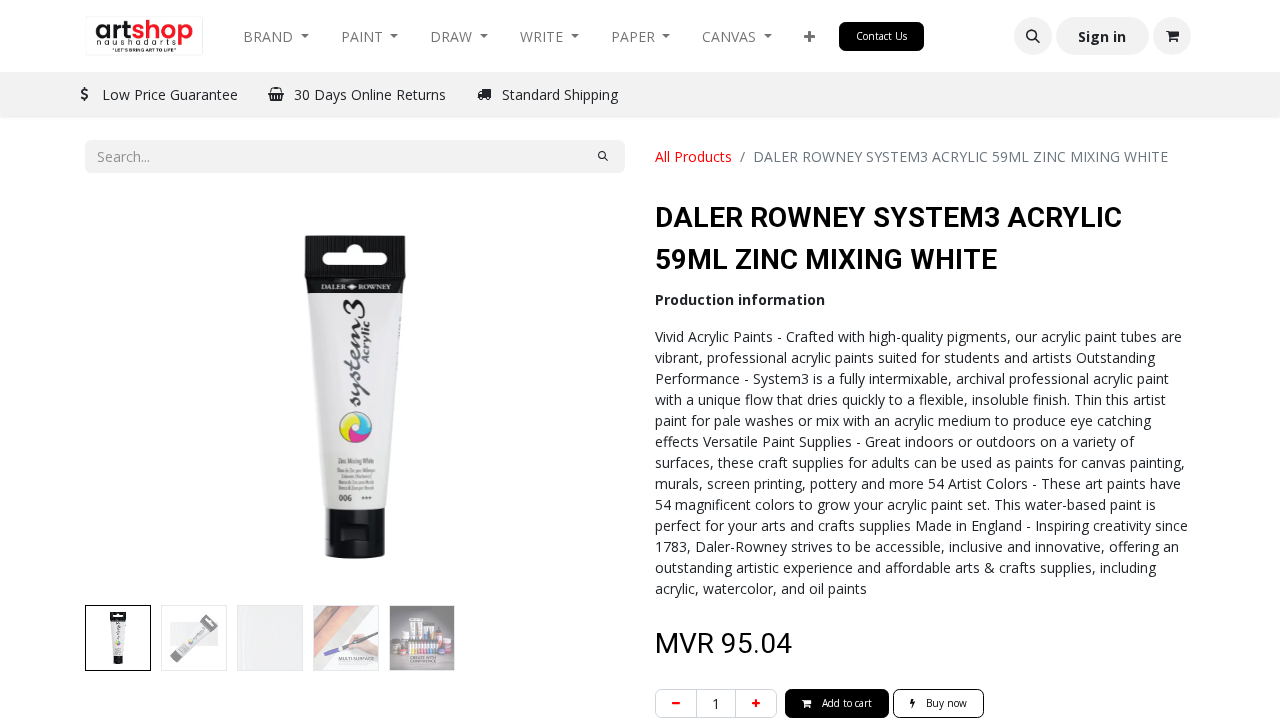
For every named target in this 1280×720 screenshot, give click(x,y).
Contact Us (881, 36)
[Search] (603, 156)
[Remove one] (676, 703)
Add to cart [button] (845, 703)
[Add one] (756, 703)
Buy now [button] (945, 703)
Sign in (1102, 36)
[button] (809, 36)
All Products (693, 156)
